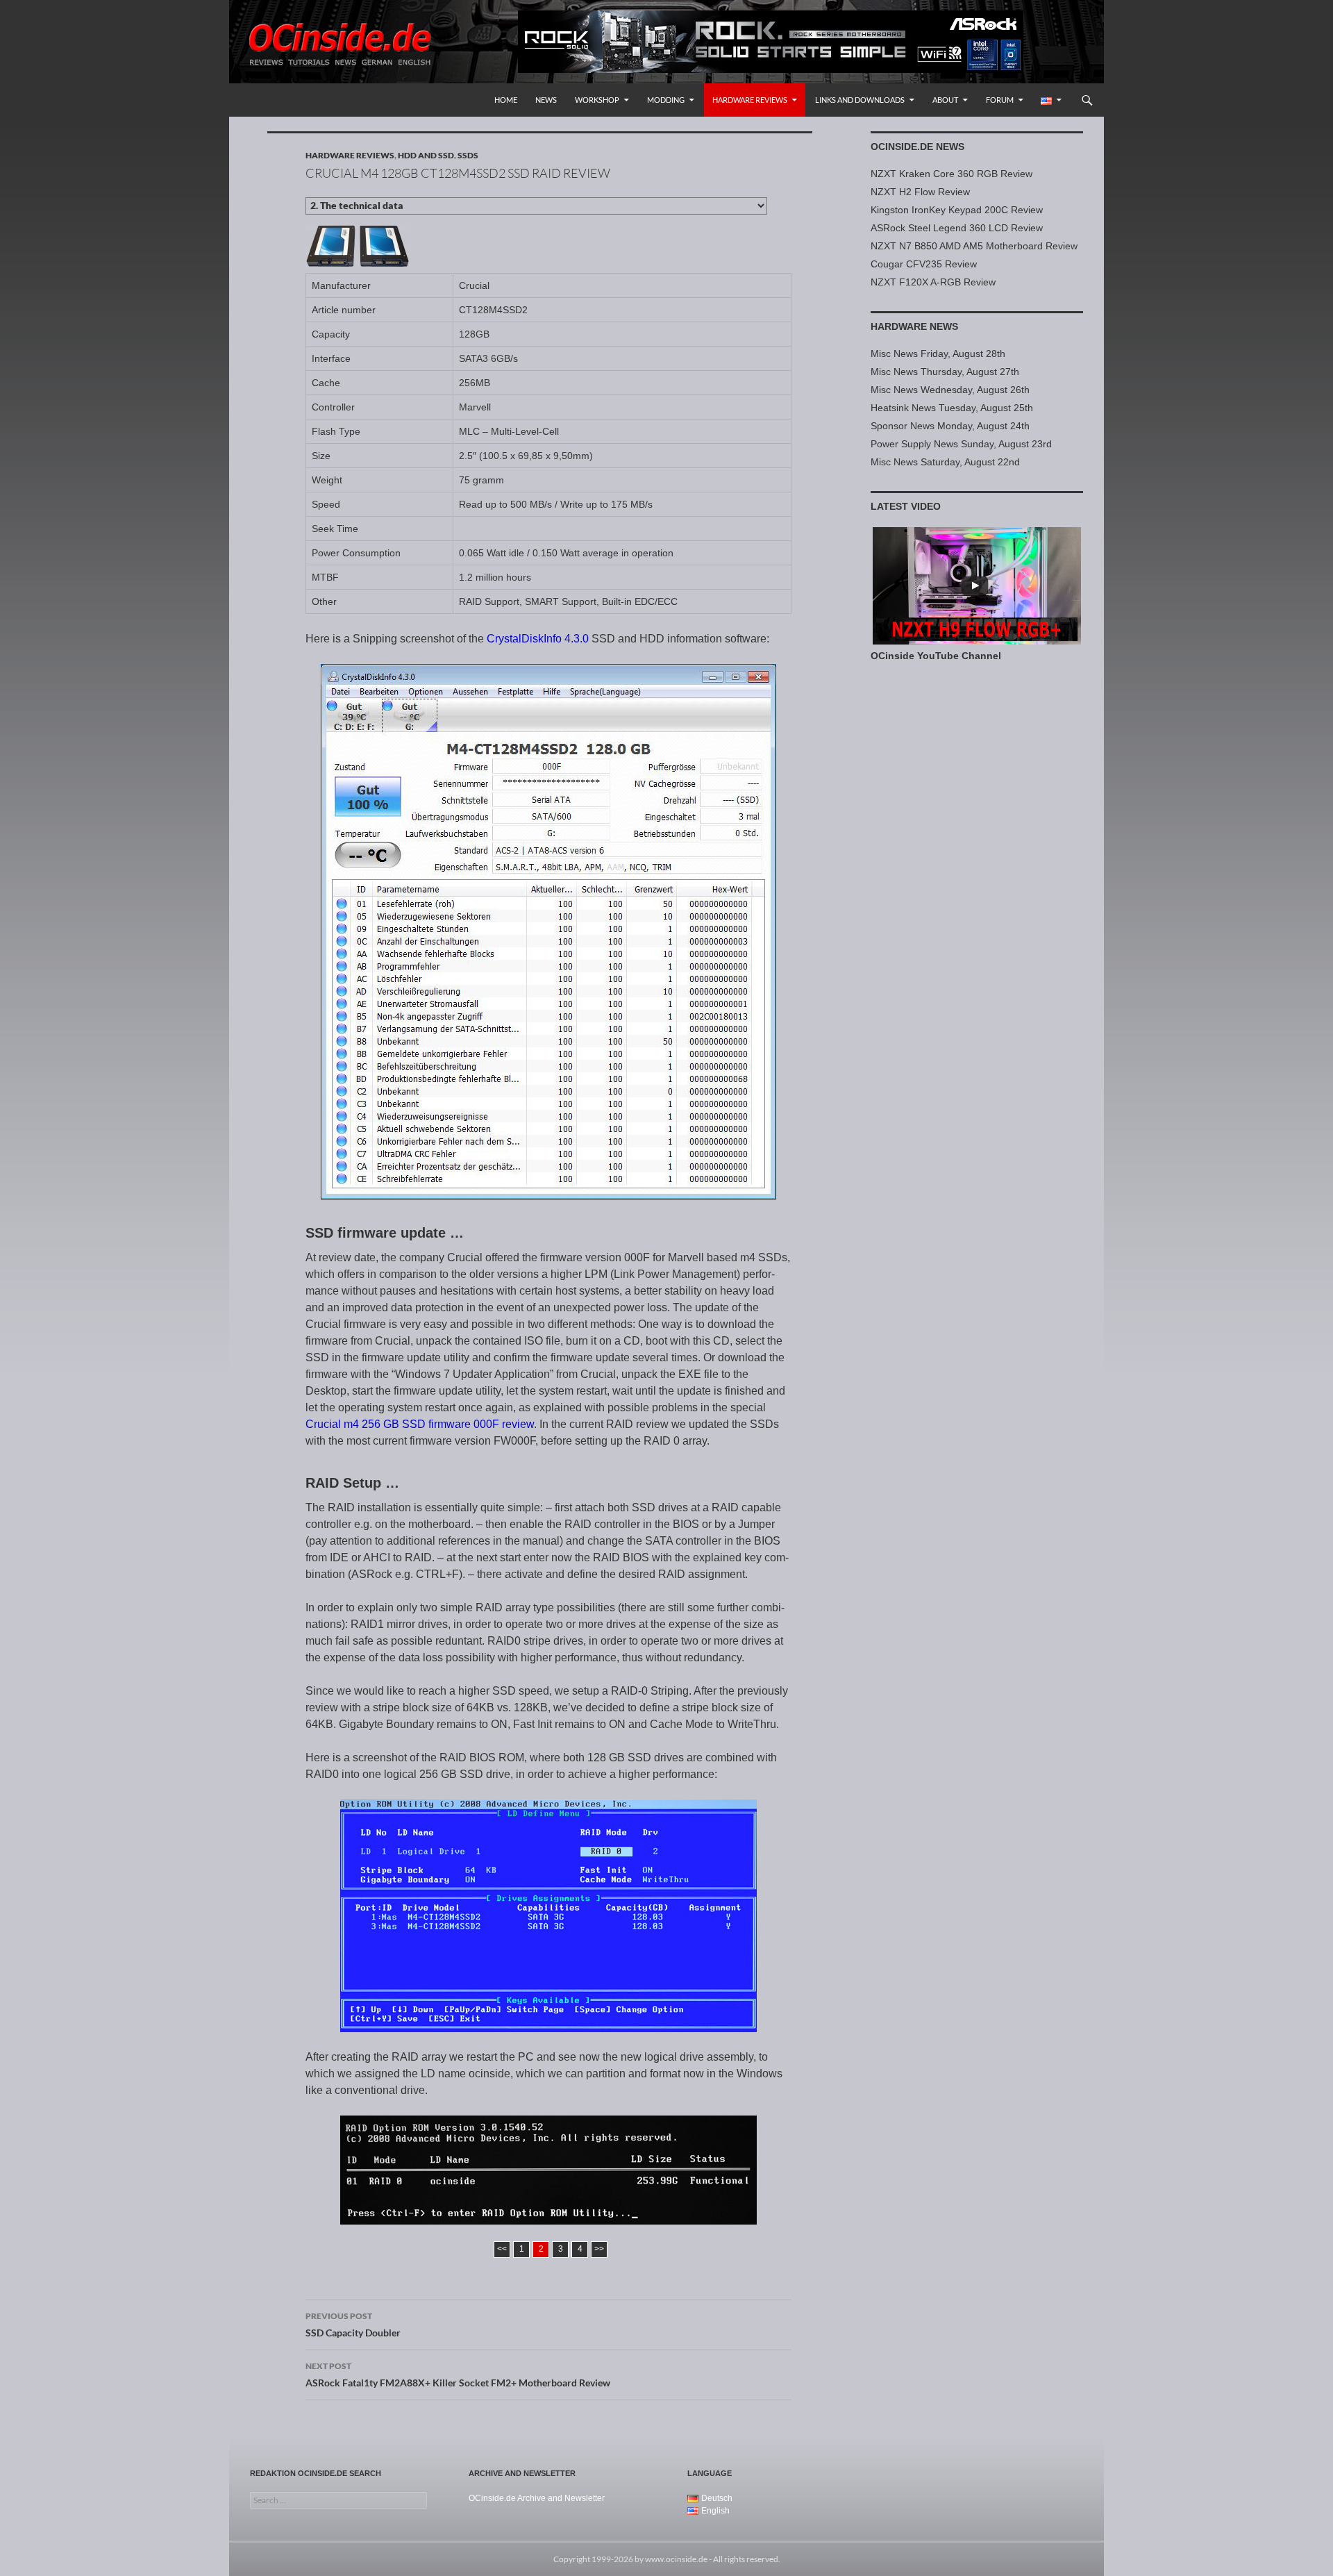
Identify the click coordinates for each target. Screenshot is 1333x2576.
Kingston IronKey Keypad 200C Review (957, 210)
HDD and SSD (426, 155)
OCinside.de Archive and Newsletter (537, 2498)
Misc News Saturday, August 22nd (945, 462)
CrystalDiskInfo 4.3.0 (538, 639)
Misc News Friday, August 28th (938, 354)
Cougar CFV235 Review (924, 264)
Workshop (597, 100)
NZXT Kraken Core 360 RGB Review (951, 174)
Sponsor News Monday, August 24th (950, 426)
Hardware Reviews (750, 100)
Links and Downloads (860, 100)
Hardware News (914, 326)
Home (506, 100)
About (945, 100)
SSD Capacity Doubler (353, 2325)
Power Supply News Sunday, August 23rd (961, 444)
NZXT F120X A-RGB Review (933, 282)
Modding (666, 100)
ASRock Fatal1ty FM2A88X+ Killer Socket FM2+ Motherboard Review (458, 2375)
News (546, 100)
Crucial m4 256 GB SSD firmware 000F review (420, 1424)
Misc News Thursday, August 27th (945, 372)
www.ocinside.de (676, 2559)
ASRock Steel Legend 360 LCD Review (957, 228)
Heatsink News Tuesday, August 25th (952, 408)
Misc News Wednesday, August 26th (950, 390)
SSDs (468, 155)
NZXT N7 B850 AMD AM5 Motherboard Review (974, 246)
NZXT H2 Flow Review (920, 192)
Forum (1000, 100)
